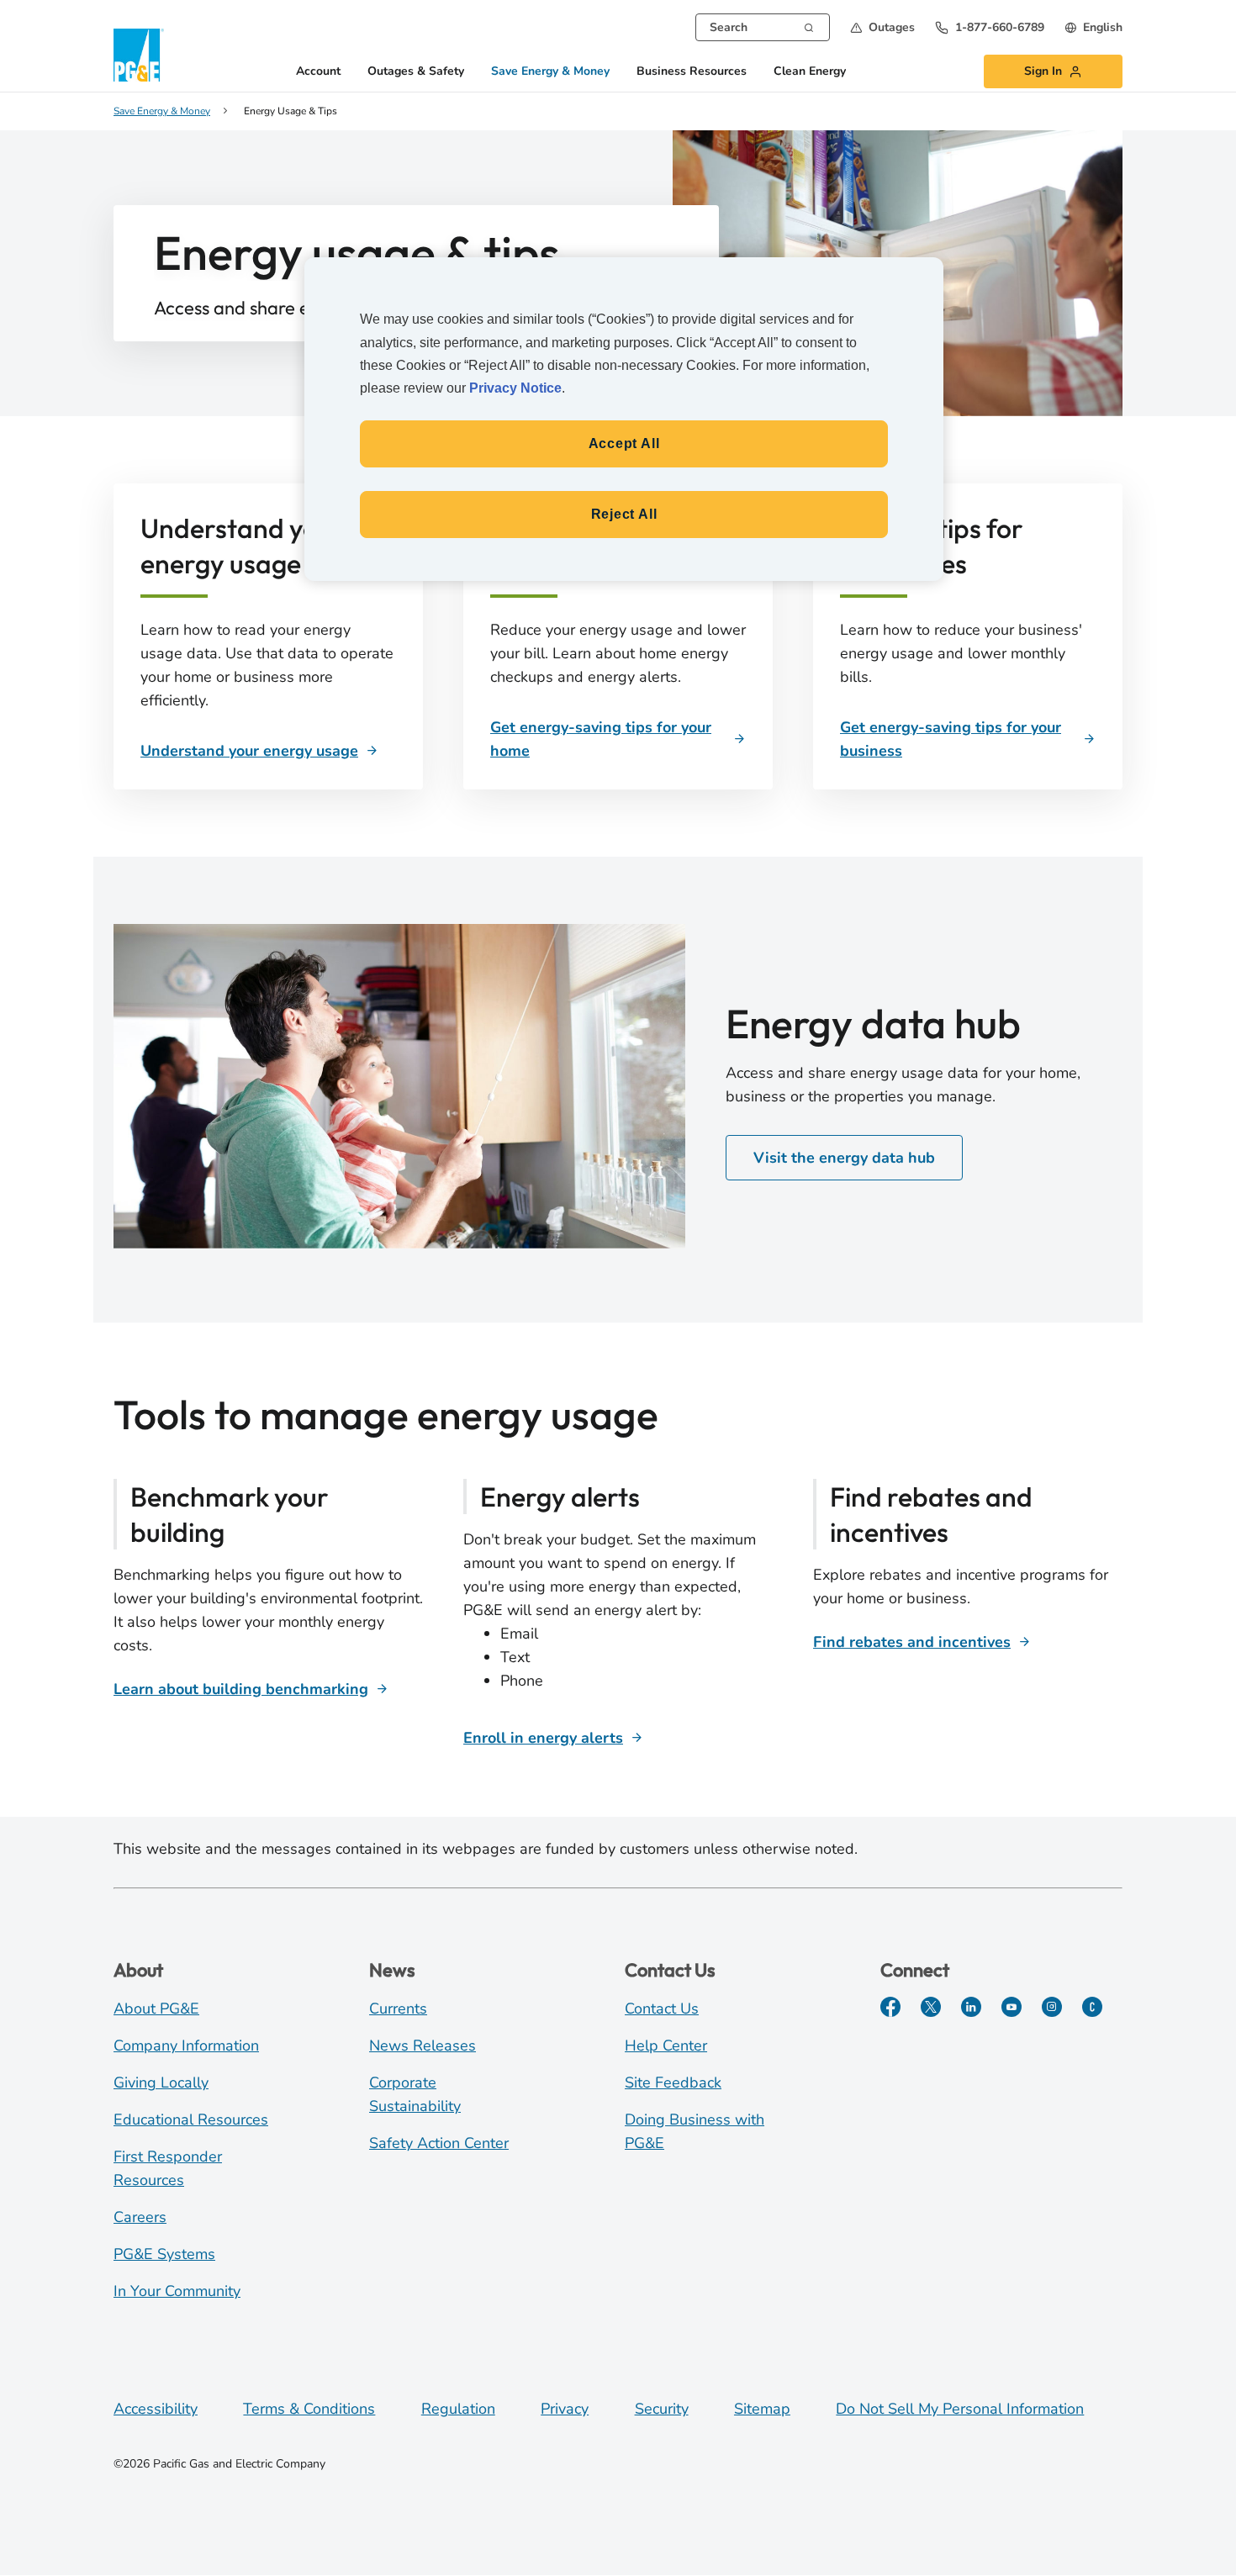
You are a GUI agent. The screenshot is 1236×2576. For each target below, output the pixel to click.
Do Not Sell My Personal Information (960, 2409)
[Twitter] (931, 2007)
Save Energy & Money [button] (550, 72)
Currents (398, 2009)
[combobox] (763, 27)
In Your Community (177, 2291)
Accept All (624, 443)
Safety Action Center (439, 2143)
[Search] (809, 26)
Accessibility (156, 2409)
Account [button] (318, 72)
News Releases (423, 2045)
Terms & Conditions (309, 2409)
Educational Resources (191, 2119)
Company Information (186, 2045)
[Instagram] (1052, 2007)
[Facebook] (890, 2007)
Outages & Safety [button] (416, 72)
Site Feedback (673, 2082)
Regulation (458, 2409)
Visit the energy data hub (844, 1158)
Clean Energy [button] (810, 72)
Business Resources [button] (692, 72)
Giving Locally (161, 2082)
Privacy (565, 2409)
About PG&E (156, 2009)
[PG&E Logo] (139, 55)
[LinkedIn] (971, 2007)
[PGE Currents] (1092, 2007)
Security (662, 2409)
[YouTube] (1012, 2007)
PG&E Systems (164, 2254)
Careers (140, 2217)
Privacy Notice (515, 388)
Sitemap (762, 2409)
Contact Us (662, 2009)
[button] (882, 27)
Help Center (666, 2045)
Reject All (624, 514)
